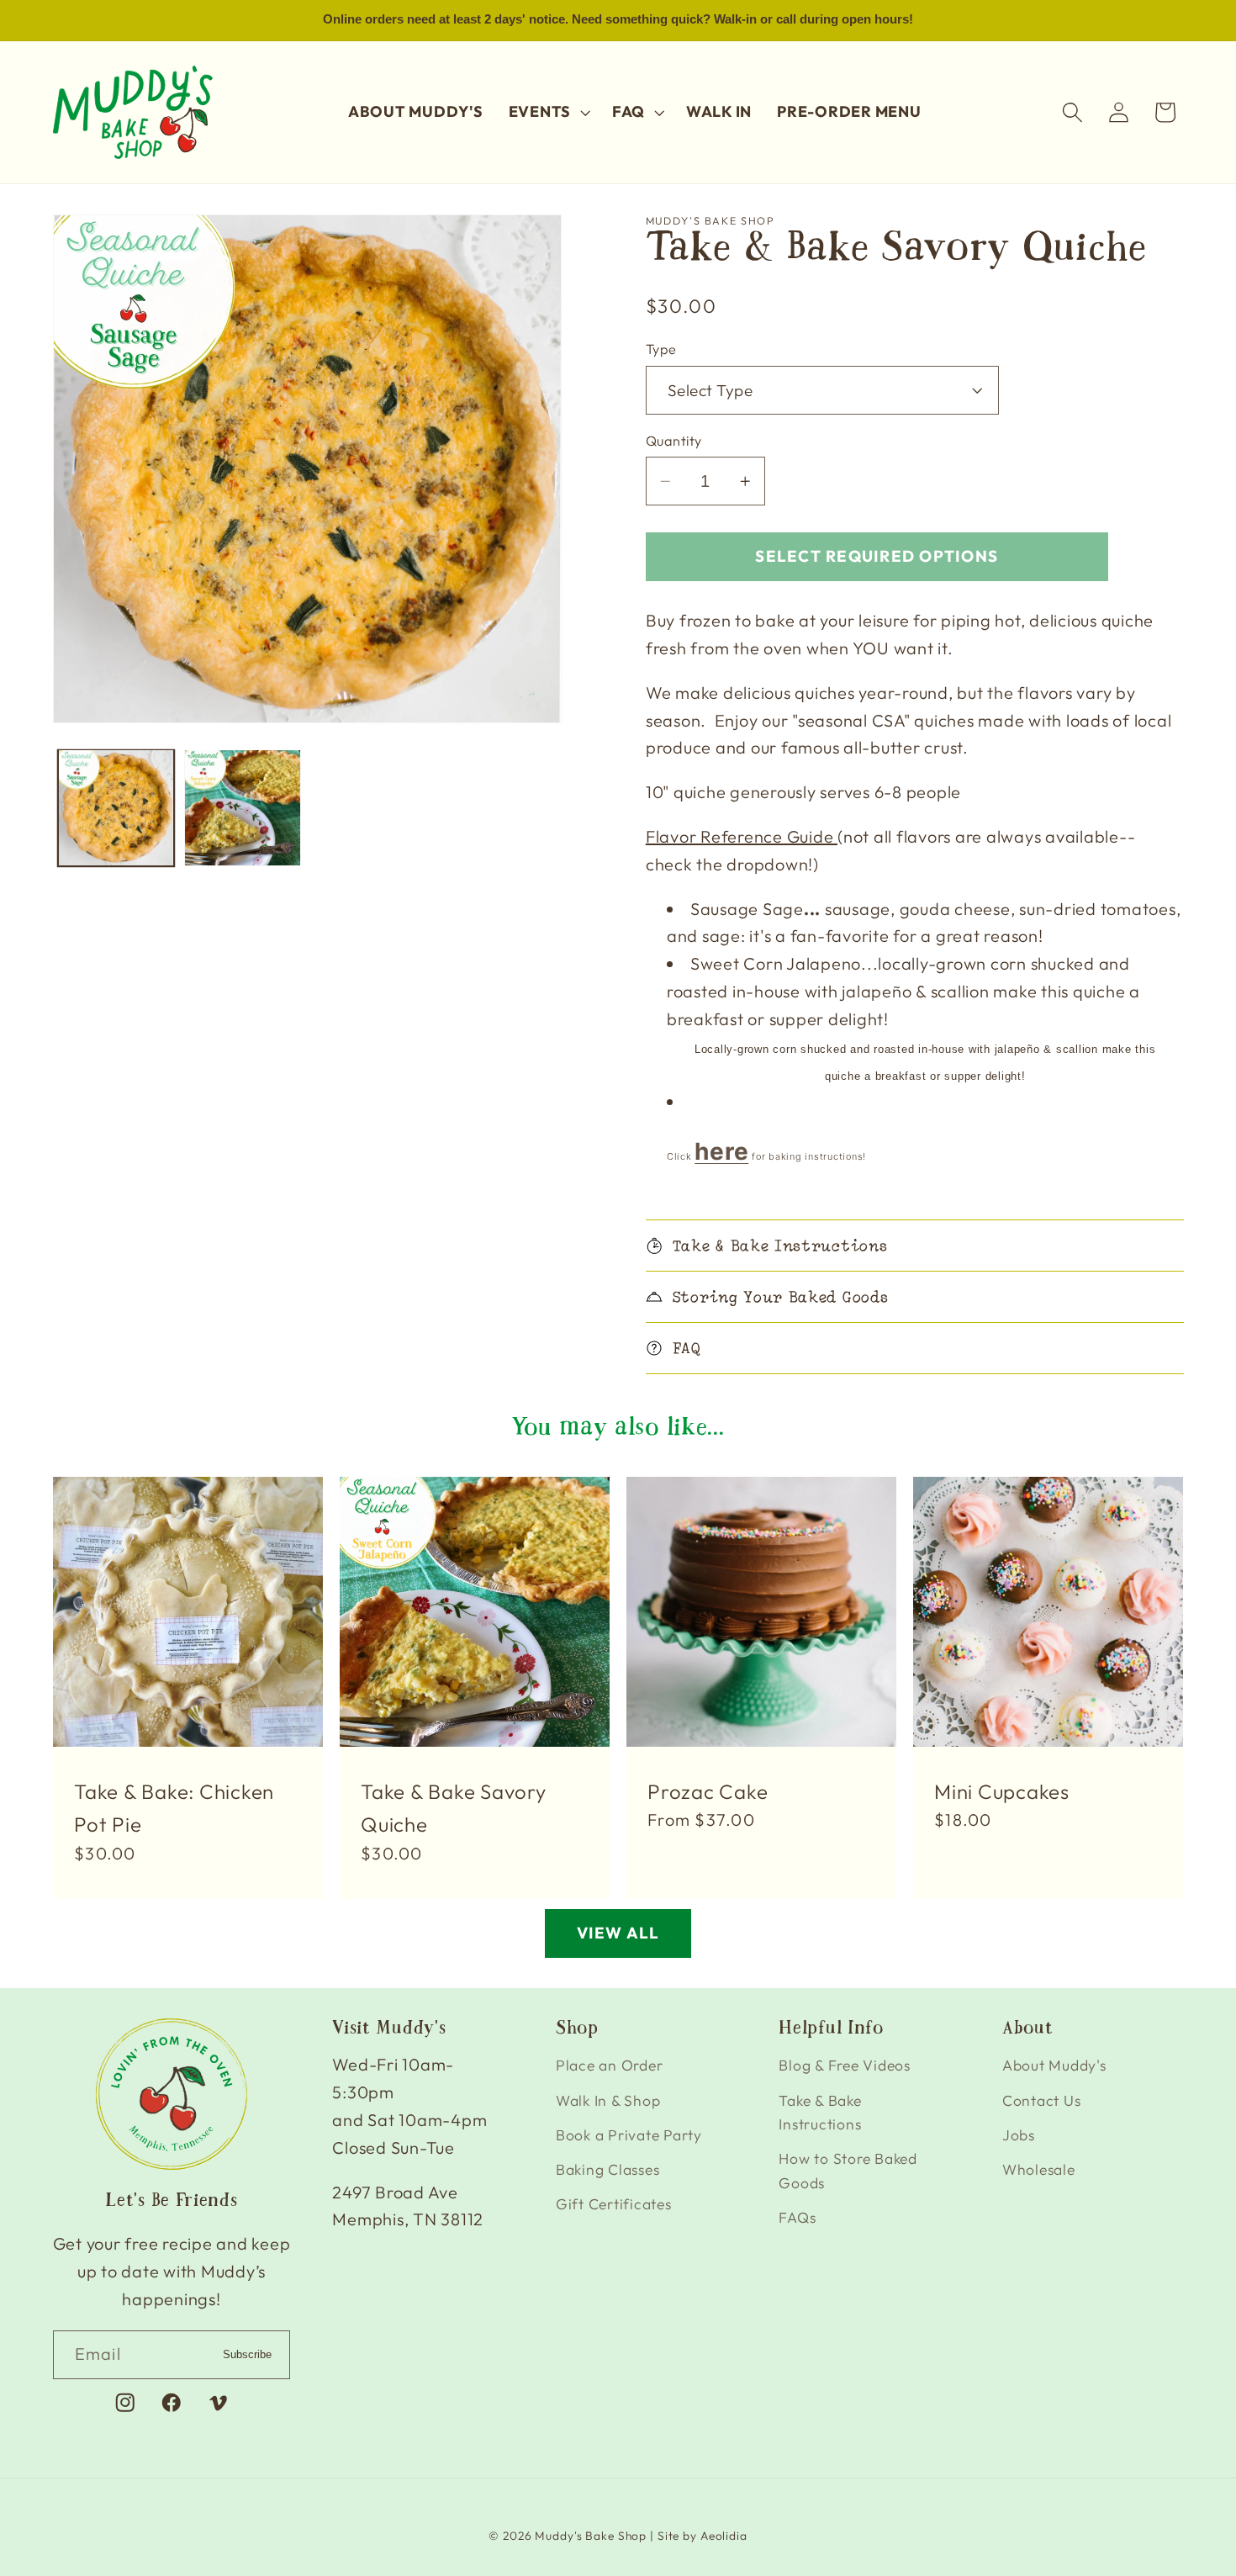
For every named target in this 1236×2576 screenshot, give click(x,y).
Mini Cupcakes (1002, 1791)
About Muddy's (1054, 2065)
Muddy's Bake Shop (591, 2536)
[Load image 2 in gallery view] (242, 807)
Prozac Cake (708, 1791)
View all (618, 1933)
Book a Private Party (629, 2135)
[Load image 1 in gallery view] (116, 807)
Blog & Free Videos (845, 2065)
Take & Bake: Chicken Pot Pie (174, 1808)
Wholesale (1039, 2169)
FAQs (797, 2217)
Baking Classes (608, 2169)
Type (661, 349)
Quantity (674, 441)
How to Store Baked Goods (848, 2171)
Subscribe (247, 2354)
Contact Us (1042, 2100)
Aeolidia (724, 2536)
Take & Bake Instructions (820, 2113)
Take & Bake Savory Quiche (454, 1808)
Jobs (1019, 2135)
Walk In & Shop (608, 2100)
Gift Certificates (614, 2204)
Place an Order (610, 2065)
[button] (548, 112)
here (721, 1151)
